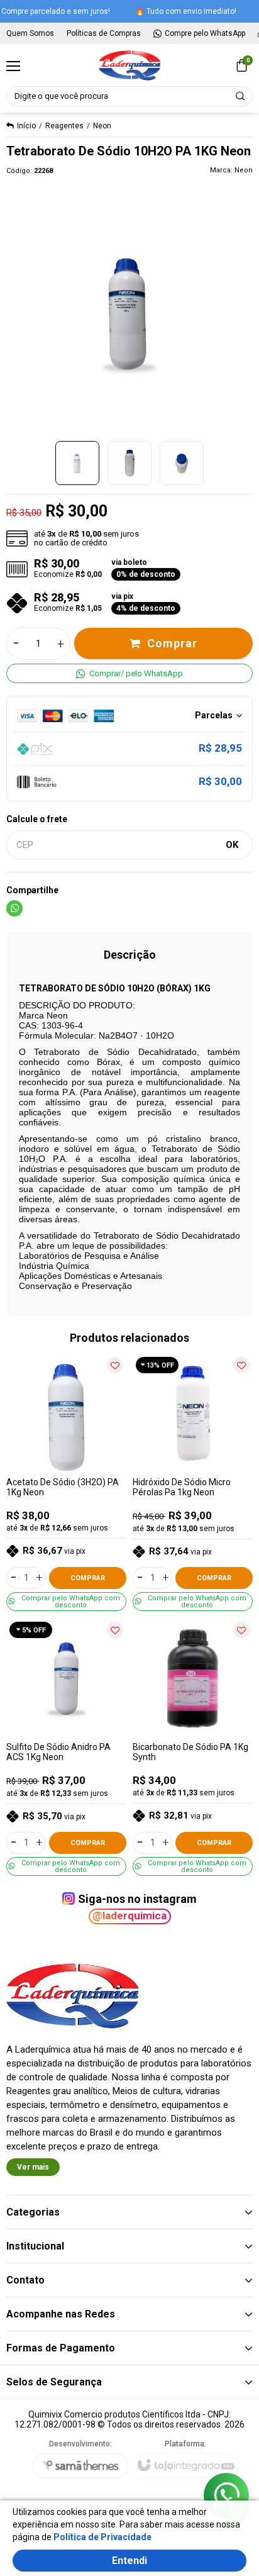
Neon (102, 126)
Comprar (172, 643)
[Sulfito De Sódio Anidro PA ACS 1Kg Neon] (66, 1747)
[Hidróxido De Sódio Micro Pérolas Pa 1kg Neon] (193, 1482)
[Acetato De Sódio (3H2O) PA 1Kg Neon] (66, 1482)
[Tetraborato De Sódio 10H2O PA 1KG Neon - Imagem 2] (129, 463)
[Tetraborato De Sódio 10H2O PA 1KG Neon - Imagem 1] (77, 463)
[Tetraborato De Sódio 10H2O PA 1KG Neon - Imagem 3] (182, 463)
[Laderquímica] (129, 65)
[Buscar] (241, 96)
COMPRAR (88, 1578)
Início (26, 126)
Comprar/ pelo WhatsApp (136, 673)
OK (232, 845)
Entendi (129, 2561)
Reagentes (64, 126)
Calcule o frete (37, 819)
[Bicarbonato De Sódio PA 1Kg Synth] (193, 1747)
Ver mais (33, 2167)
